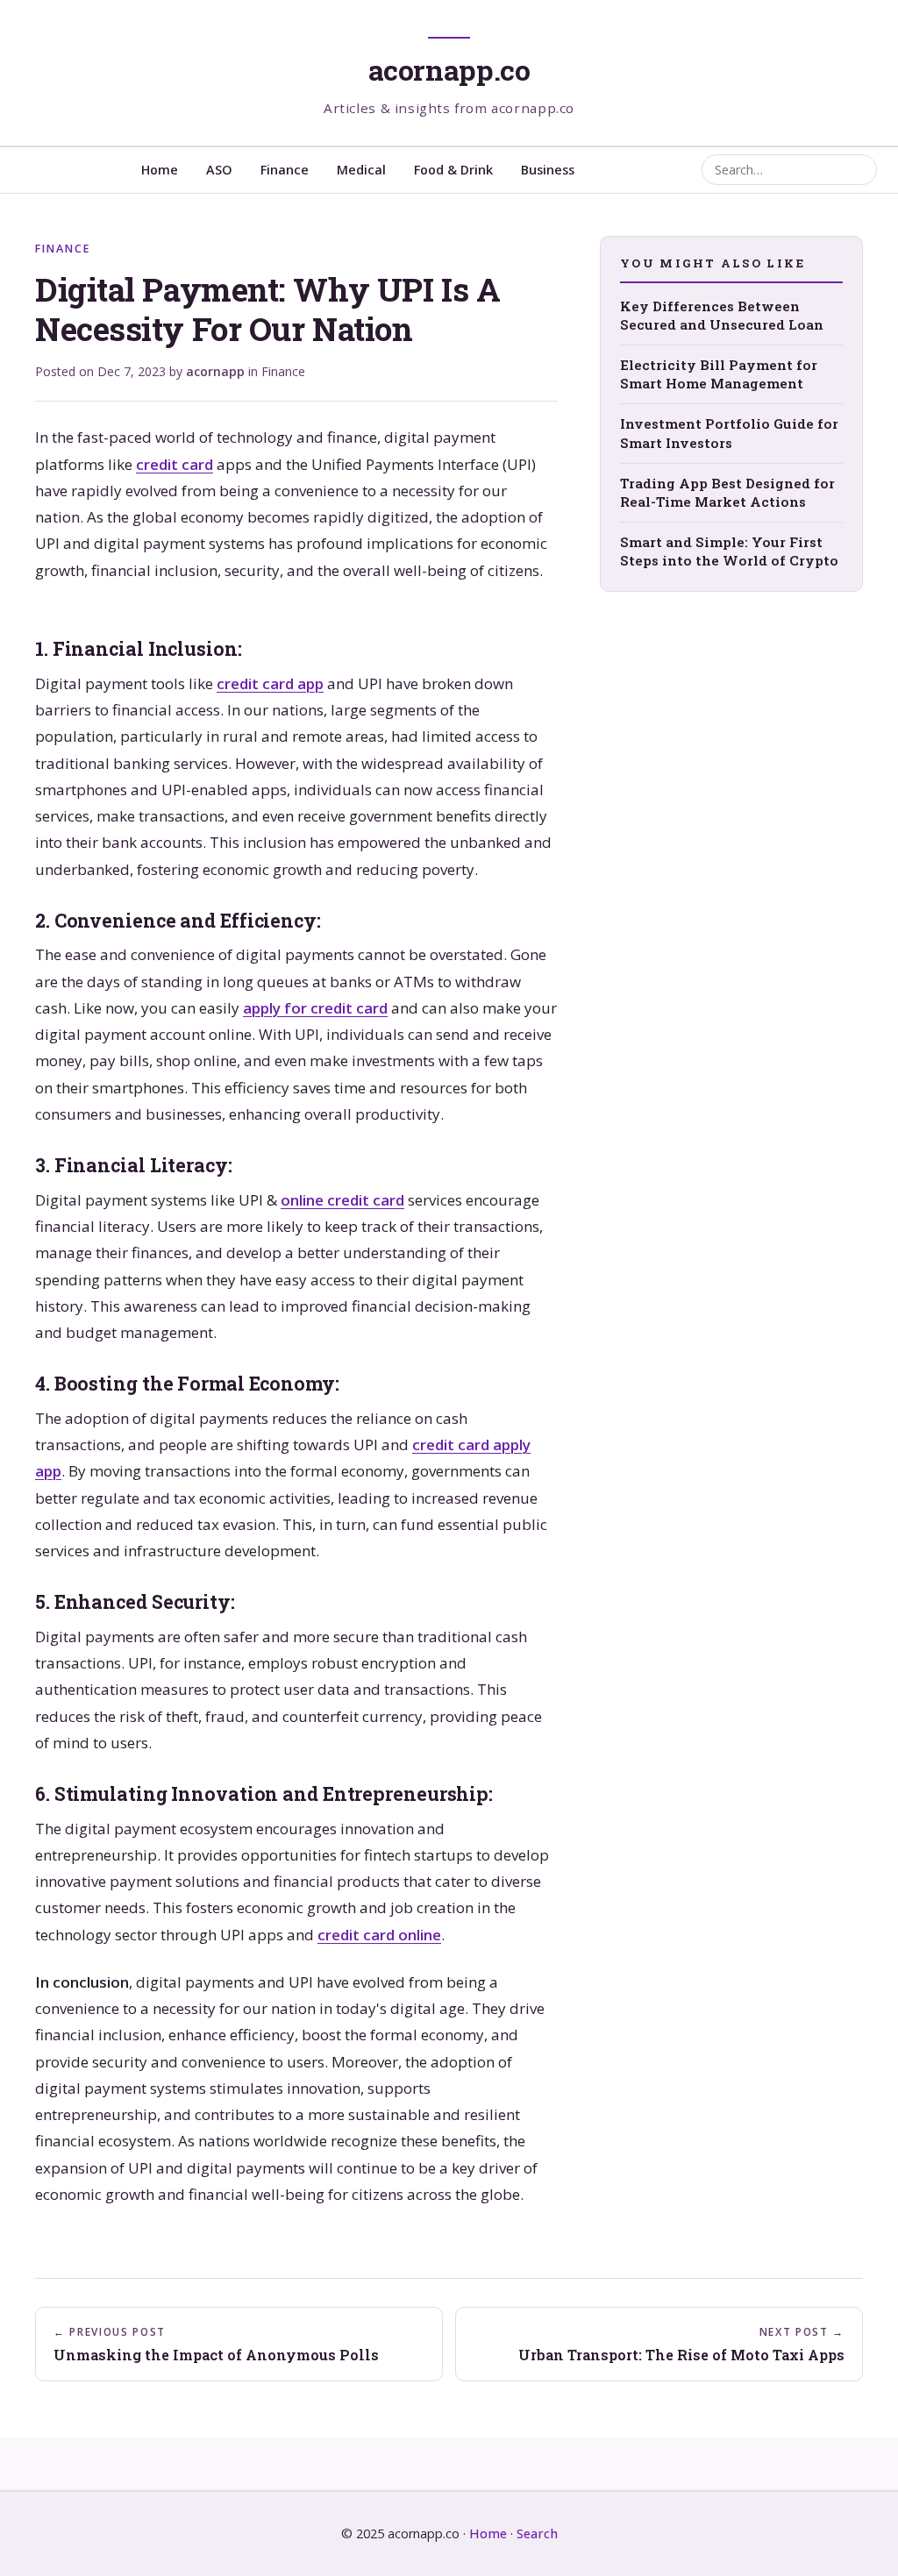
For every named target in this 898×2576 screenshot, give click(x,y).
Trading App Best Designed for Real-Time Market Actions (727, 492)
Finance (285, 170)
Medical (361, 170)
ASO (219, 170)
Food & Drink (453, 170)
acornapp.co (449, 70)
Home (160, 170)
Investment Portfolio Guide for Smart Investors (729, 433)
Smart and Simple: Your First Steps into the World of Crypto (729, 551)
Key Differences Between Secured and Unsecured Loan (722, 315)
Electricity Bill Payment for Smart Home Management (719, 374)
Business (548, 170)
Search (537, 2533)
